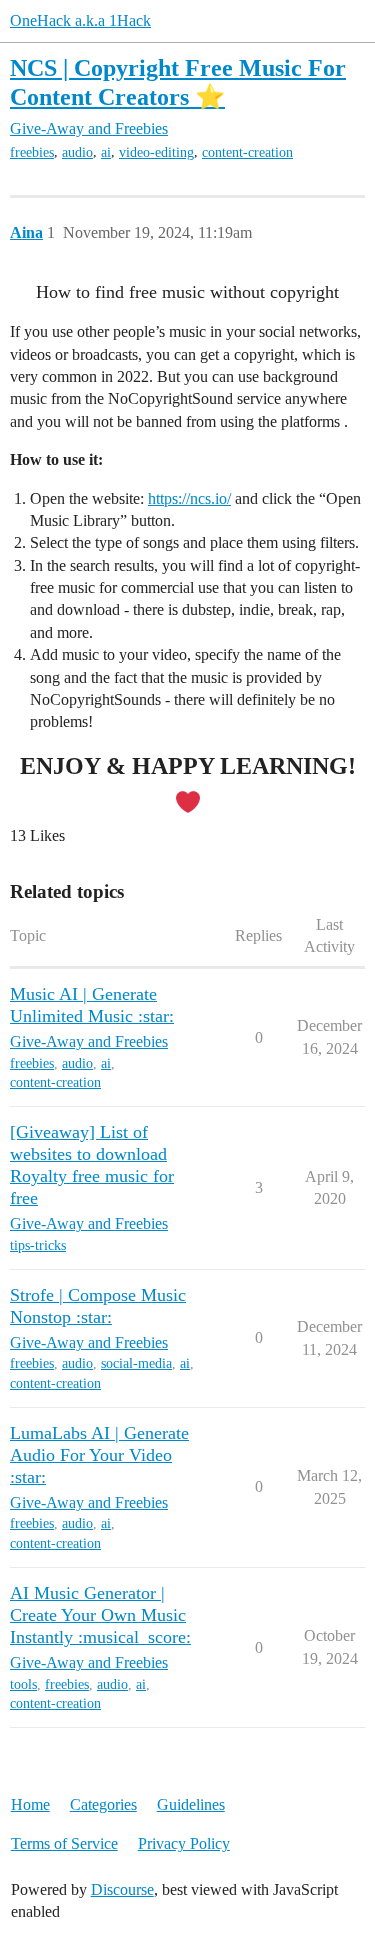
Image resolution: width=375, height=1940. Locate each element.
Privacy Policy (184, 1843)
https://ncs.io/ (189, 498)
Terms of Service (64, 1843)
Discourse (122, 1889)
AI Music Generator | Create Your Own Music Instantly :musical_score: (100, 1615)
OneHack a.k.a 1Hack (80, 20)
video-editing (156, 152)
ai (106, 152)
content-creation (247, 152)
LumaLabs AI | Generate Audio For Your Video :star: (99, 1455)
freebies (32, 152)
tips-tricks (38, 1245)
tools (23, 1684)
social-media (136, 1363)
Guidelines (191, 1804)
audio (77, 152)
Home (30, 1804)
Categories (103, 1804)
